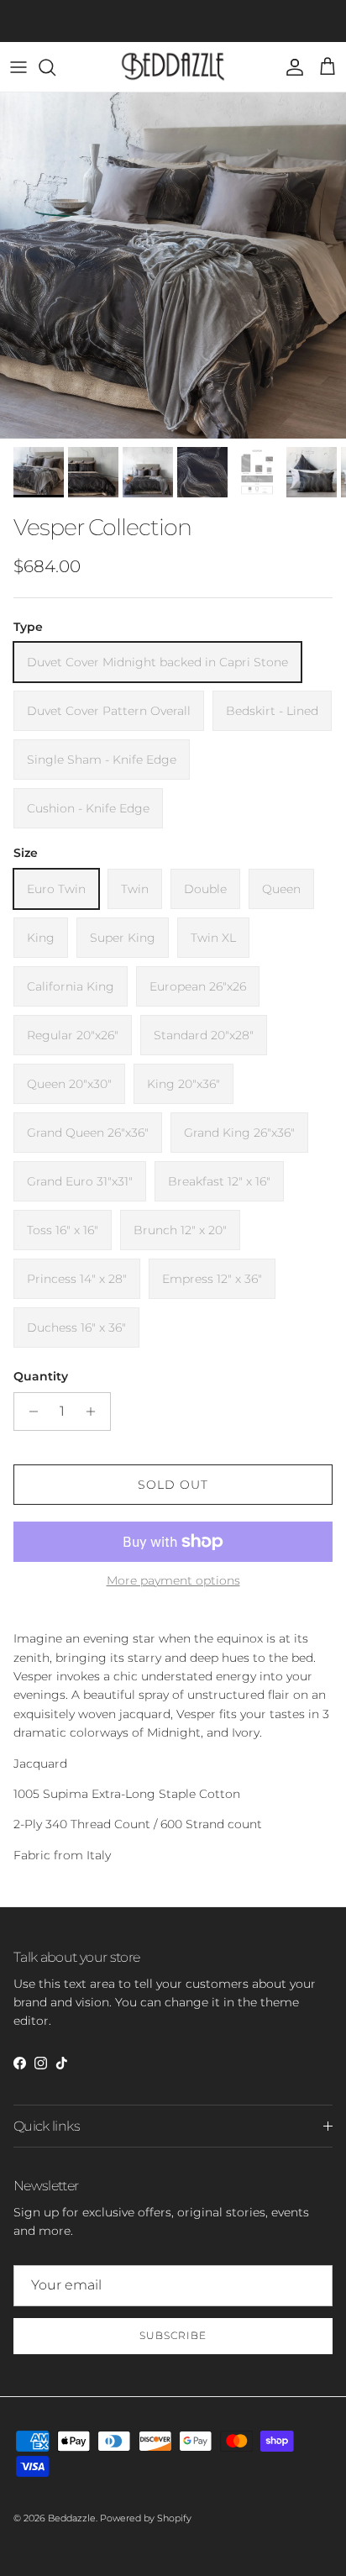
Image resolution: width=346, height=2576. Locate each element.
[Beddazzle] (173, 67)
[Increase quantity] (95, 1412)
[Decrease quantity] (29, 1412)
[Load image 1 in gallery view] (173, 265)
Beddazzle (72, 2518)
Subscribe (173, 2335)
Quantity (41, 1376)
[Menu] (18, 67)
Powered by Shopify (146, 2518)
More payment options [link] (173, 1581)
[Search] (55, 67)
